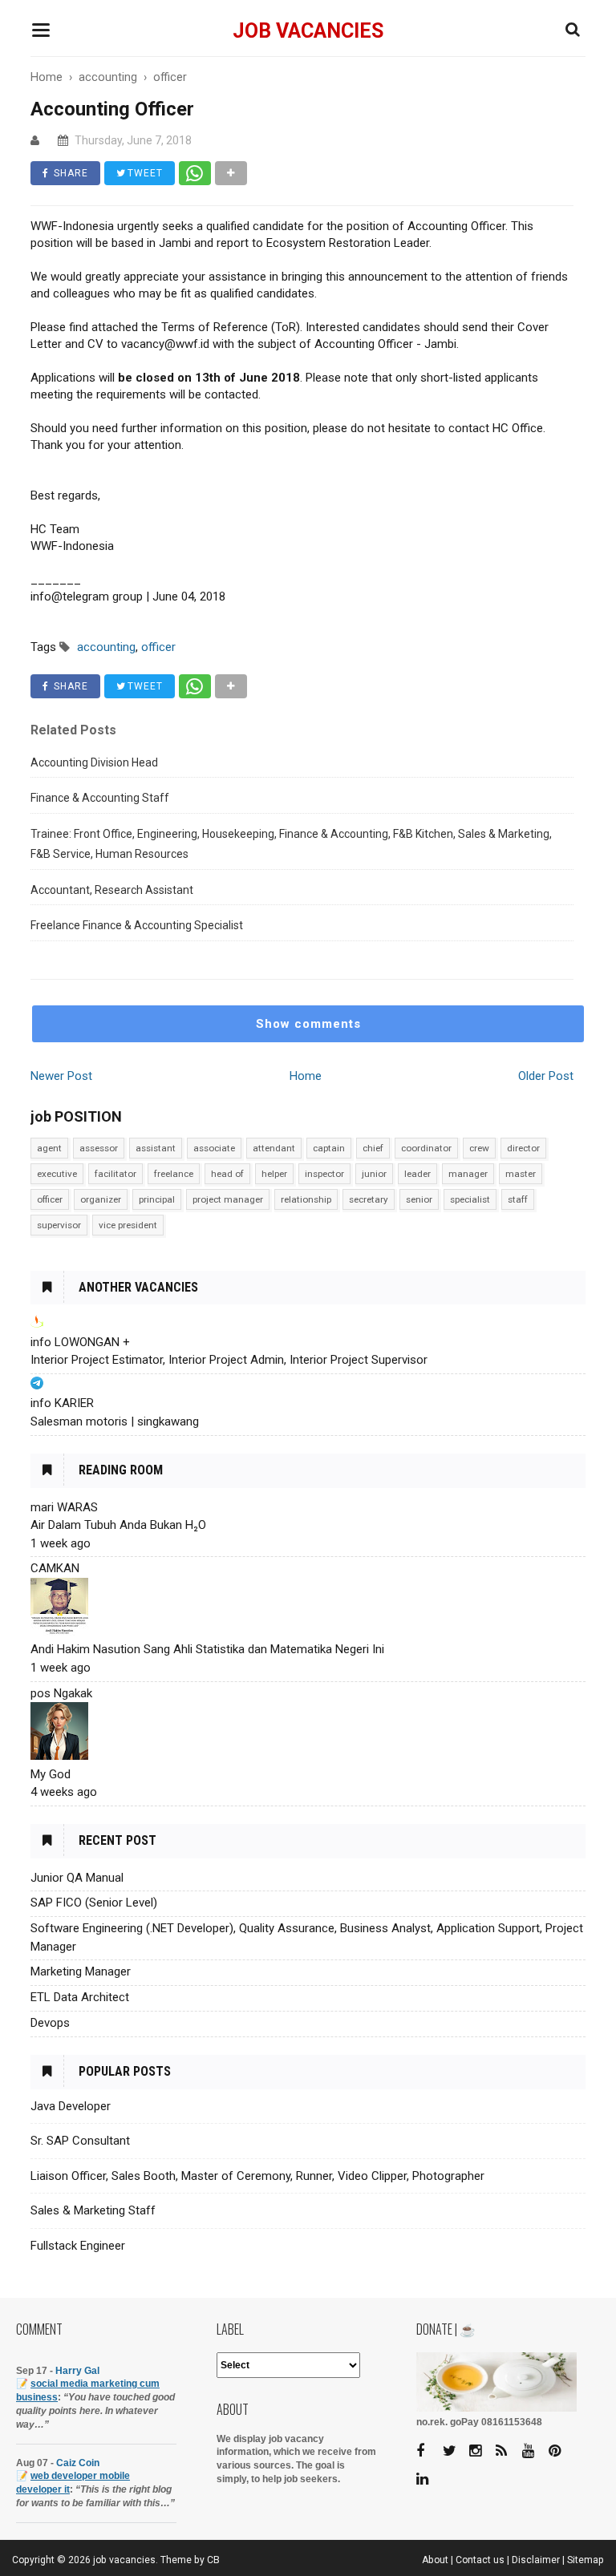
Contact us (480, 2560)
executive (57, 1174)
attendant (274, 1148)
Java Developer (71, 2106)
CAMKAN (55, 1568)
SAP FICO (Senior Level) (94, 1903)
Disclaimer (536, 2560)
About (435, 2560)
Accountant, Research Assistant (112, 890)
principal (157, 1199)
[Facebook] (428, 2451)
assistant (156, 1148)
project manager (228, 1199)
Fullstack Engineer (78, 2246)
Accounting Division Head (94, 762)
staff (518, 1199)
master (521, 1174)
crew (479, 1148)
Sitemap (586, 2560)
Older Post (546, 1076)
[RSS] (508, 2451)
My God (51, 1774)
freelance (174, 1174)
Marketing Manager (81, 1971)
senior (419, 1199)
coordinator (426, 1148)
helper (274, 1174)
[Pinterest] (561, 2451)
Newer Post (61, 1076)
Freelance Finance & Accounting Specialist (137, 925)
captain (329, 1148)
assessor (99, 1148)
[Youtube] (534, 2451)
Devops (50, 2023)
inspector (324, 1174)
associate (214, 1148)
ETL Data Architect (80, 1997)
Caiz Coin (78, 2463)
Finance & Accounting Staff (100, 798)
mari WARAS (64, 1507)
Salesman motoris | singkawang (115, 1421)
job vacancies (308, 31)
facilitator (115, 1174)
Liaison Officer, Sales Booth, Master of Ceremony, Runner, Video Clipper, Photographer (257, 2176)
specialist (470, 1199)
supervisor (59, 1225)
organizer (101, 1199)
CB (213, 2560)
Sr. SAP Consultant (80, 2141)
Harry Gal (77, 2371)
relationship (306, 1199)
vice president (128, 1225)
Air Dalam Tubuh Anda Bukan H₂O (118, 1525)
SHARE (69, 173)
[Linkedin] (428, 2479)
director (523, 1148)
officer (50, 1199)
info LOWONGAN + (80, 1342)
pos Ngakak (61, 1693)
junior (374, 1174)
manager (468, 1174)
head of (227, 1174)
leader (417, 1174)
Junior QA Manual (77, 1878)
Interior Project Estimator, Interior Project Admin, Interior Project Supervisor (229, 1360)
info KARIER (62, 1403)
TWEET (144, 173)
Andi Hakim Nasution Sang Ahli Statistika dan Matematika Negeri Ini (207, 1649)
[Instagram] (481, 2451)
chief (373, 1148)
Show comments (308, 1024)
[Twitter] (455, 2451)
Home (306, 1076)
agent (49, 1148)
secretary (369, 1199)
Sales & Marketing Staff (93, 2210)
